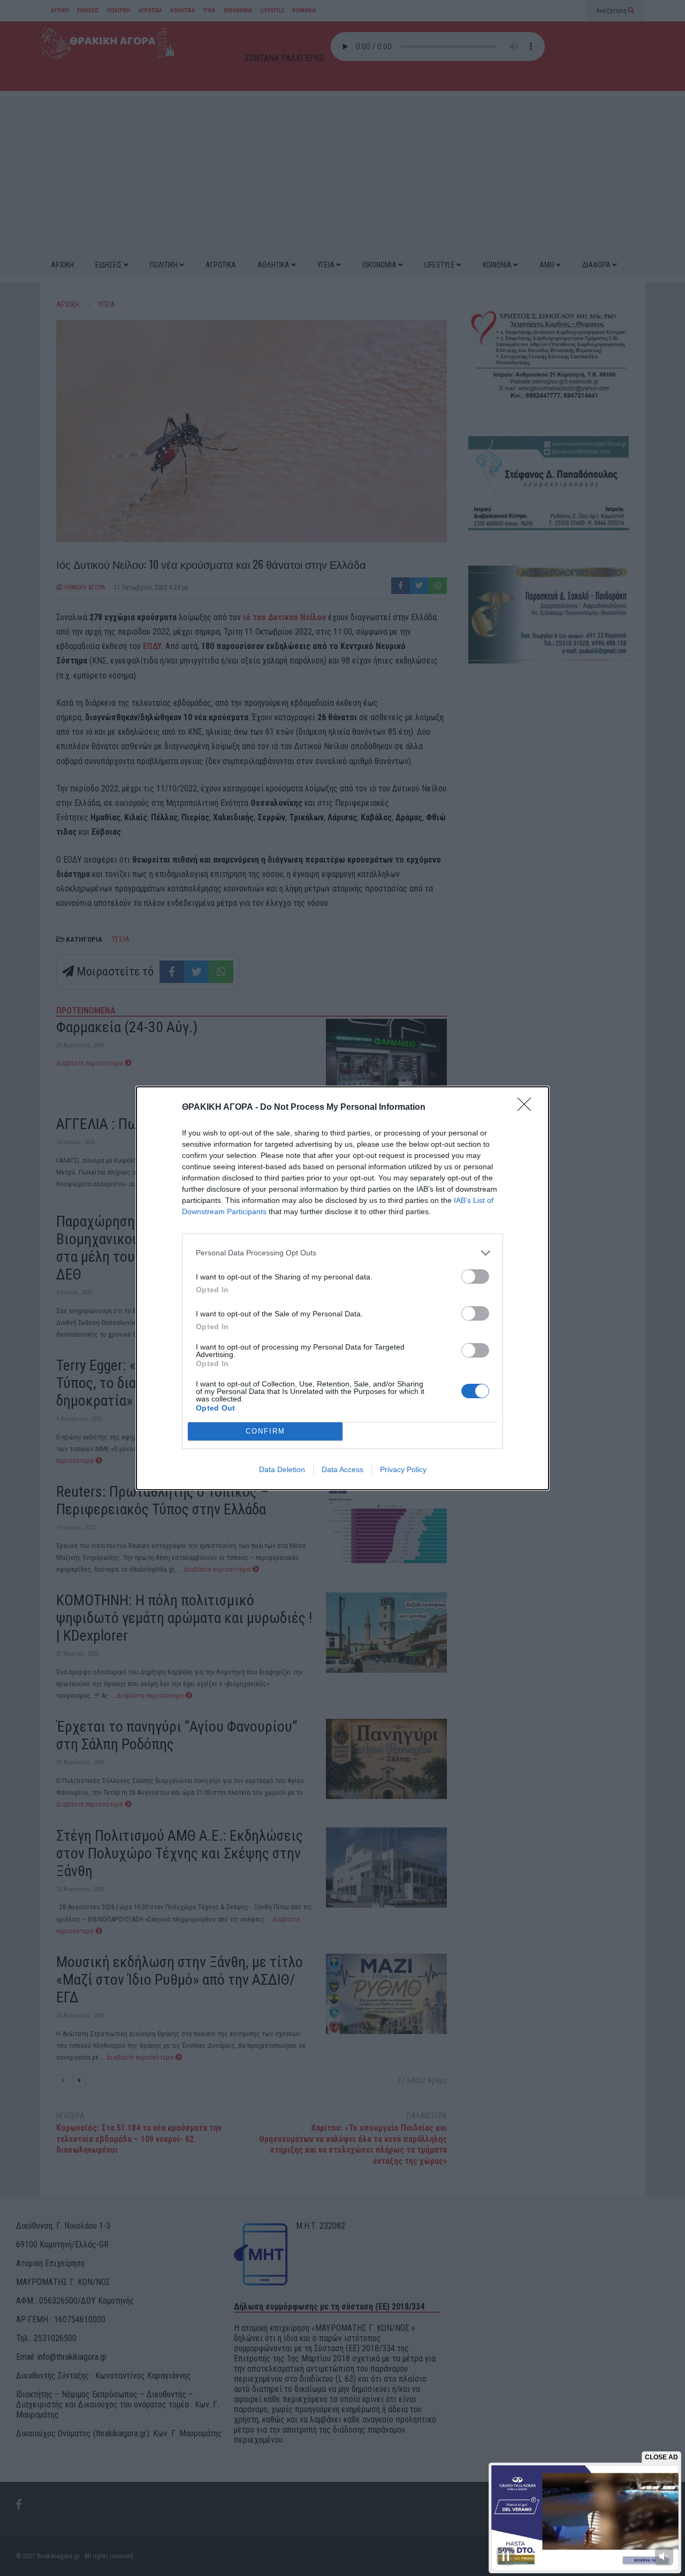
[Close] (528, 1108)
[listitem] (342, 1253)
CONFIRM (265, 1431)
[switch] (475, 1276)
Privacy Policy (403, 1469)
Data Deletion (282, 1469)
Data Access (342, 1469)
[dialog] (342, 1288)
